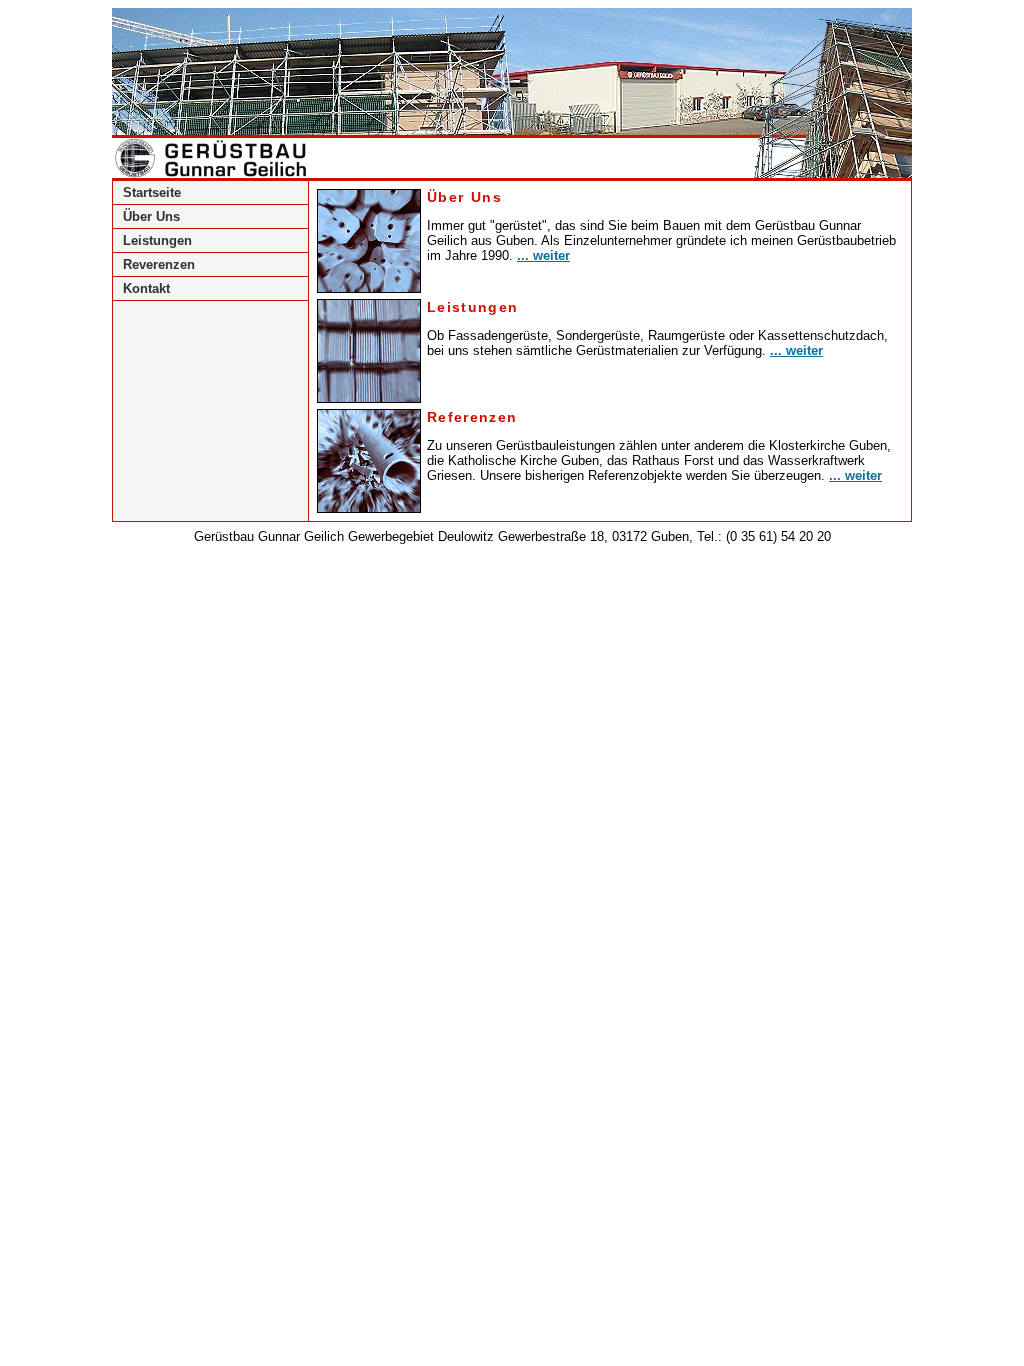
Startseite (152, 192)
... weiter (543, 255)
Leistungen (157, 240)
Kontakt (146, 288)
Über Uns (151, 216)
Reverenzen (159, 264)
